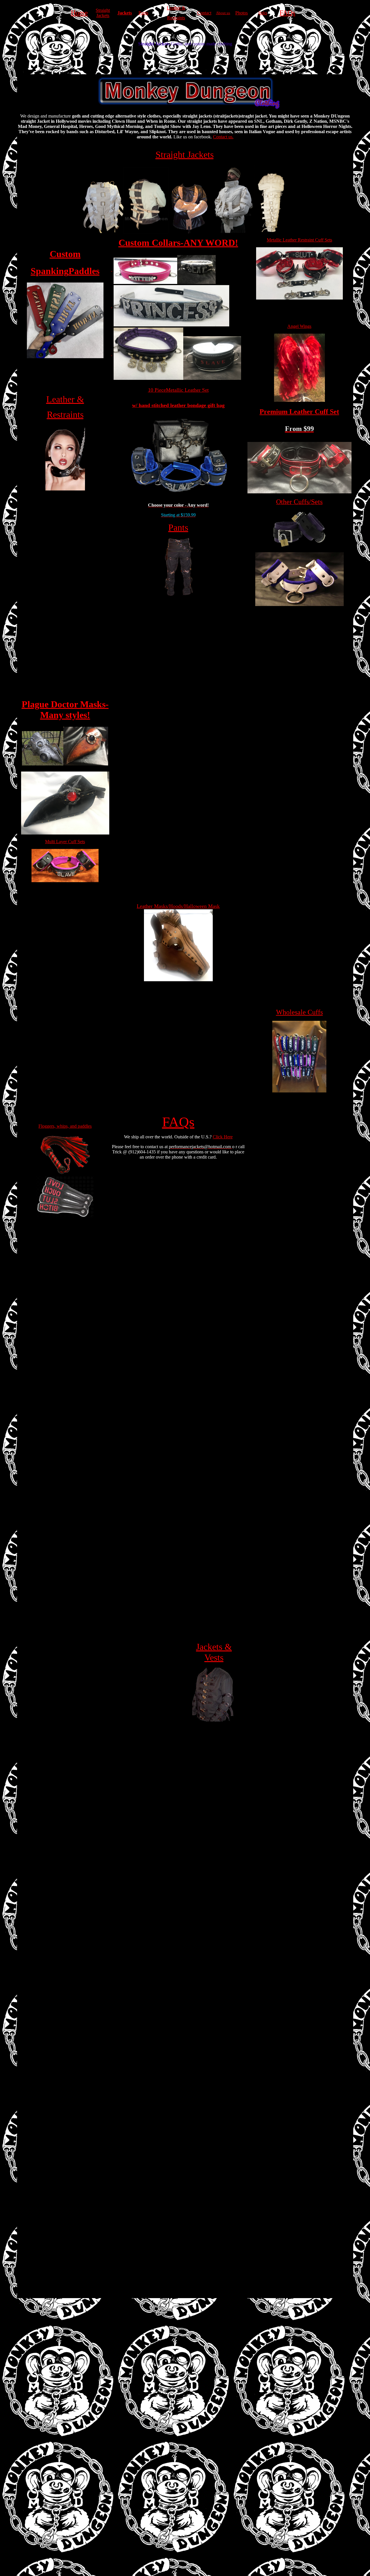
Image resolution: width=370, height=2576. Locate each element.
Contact (204, 13)
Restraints (176, 18)
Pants (143, 13)
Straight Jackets (103, 13)
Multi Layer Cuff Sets (65, 842)
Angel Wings (299, 326)
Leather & (176, 8)
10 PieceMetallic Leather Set (178, 390)
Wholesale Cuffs (299, 1012)
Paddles (84, 271)
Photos (242, 13)
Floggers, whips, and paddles (65, 1126)
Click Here (223, 1137)
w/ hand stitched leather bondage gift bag (178, 405)
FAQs (287, 13)
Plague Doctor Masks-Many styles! (65, 710)
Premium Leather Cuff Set (299, 412)
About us (223, 13)
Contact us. (223, 137)
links (263, 13)
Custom (65, 254)
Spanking (50, 271)
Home (79, 13)
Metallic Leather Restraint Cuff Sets (299, 240)
